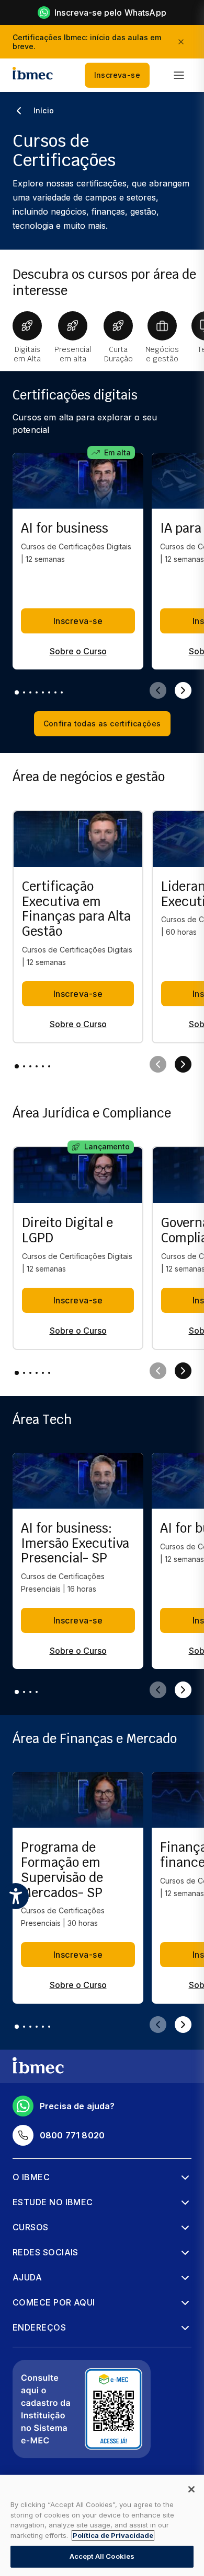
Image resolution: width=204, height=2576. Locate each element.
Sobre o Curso (78, 651)
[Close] (191, 2489)
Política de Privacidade (113, 2535)
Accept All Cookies (102, 2556)
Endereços (39, 2327)
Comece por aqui (54, 2302)
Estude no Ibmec (53, 2202)
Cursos (31, 2227)
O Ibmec (31, 2177)
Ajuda (27, 2277)
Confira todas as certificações (102, 724)
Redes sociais (46, 2252)
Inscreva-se (117, 75)
